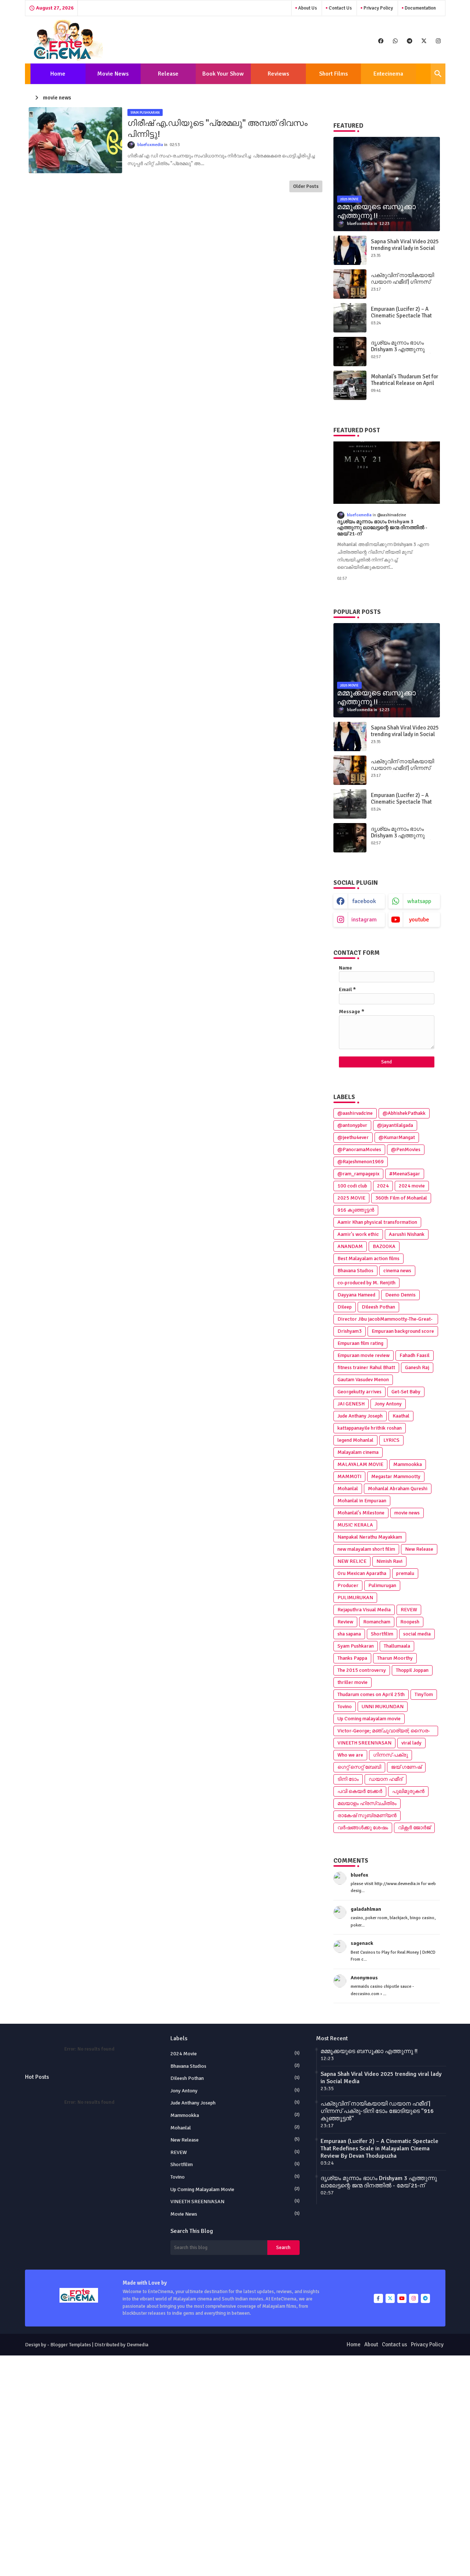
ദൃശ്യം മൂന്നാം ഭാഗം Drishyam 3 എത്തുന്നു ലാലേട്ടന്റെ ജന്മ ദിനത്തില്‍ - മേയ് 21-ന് (404, 353)
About (371, 2344)
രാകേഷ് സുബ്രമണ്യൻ (367, 1815)
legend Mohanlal (355, 1440)
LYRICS (391, 1440)
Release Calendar (166, 77)
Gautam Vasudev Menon (363, 1380)
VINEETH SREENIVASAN (364, 1743)
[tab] (58, 74)
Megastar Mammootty (396, 1476)
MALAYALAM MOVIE (360, 1464)
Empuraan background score (403, 1331)
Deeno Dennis (400, 1295)
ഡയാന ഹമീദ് (386, 1779)
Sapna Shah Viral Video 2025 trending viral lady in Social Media (405, 248)
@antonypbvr (352, 1125)
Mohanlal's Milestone (361, 1513)
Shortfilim (382, 1634)
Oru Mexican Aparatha (362, 1573)
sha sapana (349, 1634)
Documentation (420, 8)
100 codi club (352, 1186)
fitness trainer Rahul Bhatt (366, 1367)
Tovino (345, 1707)
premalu (405, 1573)
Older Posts (306, 186)
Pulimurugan (382, 1585)
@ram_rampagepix (358, 1174)
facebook (364, 901)
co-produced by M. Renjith (366, 1283)
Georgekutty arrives (359, 1392)
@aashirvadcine (355, 1113)
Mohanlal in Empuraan (362, 1501)
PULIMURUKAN (355, 1598)
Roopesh (410, 1622)
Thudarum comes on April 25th (371, 1694)
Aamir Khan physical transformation (377, 1222)
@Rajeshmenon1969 (361, 1162)
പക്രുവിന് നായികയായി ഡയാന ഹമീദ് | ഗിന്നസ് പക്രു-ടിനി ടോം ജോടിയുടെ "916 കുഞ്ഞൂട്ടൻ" (377, 2111)
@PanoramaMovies (359, 1149)
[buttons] (381, 41)
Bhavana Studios (355, 1271)
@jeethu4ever (353, 1137)
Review (345, 1622)
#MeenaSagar (405, 1174)
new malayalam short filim (366, 1549)
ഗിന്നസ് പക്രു (391, 1755)
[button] (438, 74)
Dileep (345, 1307)
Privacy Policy (378, 8)
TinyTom (424, 1694)
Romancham (377, 1622)
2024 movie (412, 1186)
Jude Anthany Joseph (360, 1416)
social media (417, 1634)
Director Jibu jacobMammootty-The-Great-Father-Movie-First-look (385, 1320)
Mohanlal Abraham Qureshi (398, 1489)
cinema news (397, 1271)
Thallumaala (397, 1646)
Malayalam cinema (358, 1452)
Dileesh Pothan (378, 1307)
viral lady (411, 1743)
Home (58, 74)
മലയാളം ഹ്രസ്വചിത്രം (367, 1803)
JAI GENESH (351, 1404)
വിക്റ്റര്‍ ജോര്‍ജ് (414, 1828)
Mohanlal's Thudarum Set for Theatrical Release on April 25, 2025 (404, 383)
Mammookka (408, 1464)
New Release (419, 1549)
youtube (419, 920)
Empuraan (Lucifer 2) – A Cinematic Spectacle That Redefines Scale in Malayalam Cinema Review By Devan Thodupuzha (379, 2149)
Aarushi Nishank (407, 1234)
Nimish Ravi (389, 1561)
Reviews (278, 74)
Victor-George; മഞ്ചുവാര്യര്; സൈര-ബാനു (384, 1732)
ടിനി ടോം (348, 1779)
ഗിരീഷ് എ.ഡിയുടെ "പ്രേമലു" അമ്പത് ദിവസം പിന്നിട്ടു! (218, 129)
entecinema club (388, 77)
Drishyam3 (350, 1331)
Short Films (333, 74)
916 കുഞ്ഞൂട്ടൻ (356, 1210)
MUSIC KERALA (355, 1525)
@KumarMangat (397, 1137)
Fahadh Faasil (415, 1355)
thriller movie (352, 1682)
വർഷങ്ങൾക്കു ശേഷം (363, 1828)
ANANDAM (350, 1246)
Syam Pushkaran (356, 1646)
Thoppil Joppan (412, 1670)
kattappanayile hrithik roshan (370, 1428)
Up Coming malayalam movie (369, 1719)
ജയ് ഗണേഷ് (406, 1767)
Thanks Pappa (352, 1658)
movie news (407, 1513)
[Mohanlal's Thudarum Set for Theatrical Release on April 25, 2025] (350, 385)
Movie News (113, 74)
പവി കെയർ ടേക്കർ (360, 1791)
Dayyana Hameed (356, 1295)
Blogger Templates (71, 2345)
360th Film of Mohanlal (401, 1198)
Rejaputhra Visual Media (364, 1610)
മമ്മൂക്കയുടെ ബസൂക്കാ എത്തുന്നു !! (369, 2051)
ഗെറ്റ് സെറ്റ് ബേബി (359, 1767)
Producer (348, 1585)
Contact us (340, 8)
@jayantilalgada (395, 1125)
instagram (364, 920)
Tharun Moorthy (395, 1658)
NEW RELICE (352, 1561)
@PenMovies (406, 1149)
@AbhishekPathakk (404, 1113)
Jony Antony (388, 1404)
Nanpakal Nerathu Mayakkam (370, 1537)
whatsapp (419, 901)
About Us (307, 8)
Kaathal (401, 1416)
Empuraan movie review (364, 1355)
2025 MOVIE (351, 1198)
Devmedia (138, 2345)
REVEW (409, 1610)
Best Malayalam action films (368, 1258)
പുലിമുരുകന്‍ (408, 1791)
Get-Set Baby (406, 1392)
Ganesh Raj (417, 1367)
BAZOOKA (384, 1246)
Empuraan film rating (360, 1343)
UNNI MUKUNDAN (383, 1707)
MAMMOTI (349, 1476)
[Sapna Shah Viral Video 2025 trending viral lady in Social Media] (350, 250)
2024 (383, 1186)
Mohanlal (348, 1489)
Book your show (223, 74)
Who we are (350, 1755)
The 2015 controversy (362, 1670)
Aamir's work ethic (358, 1234)
